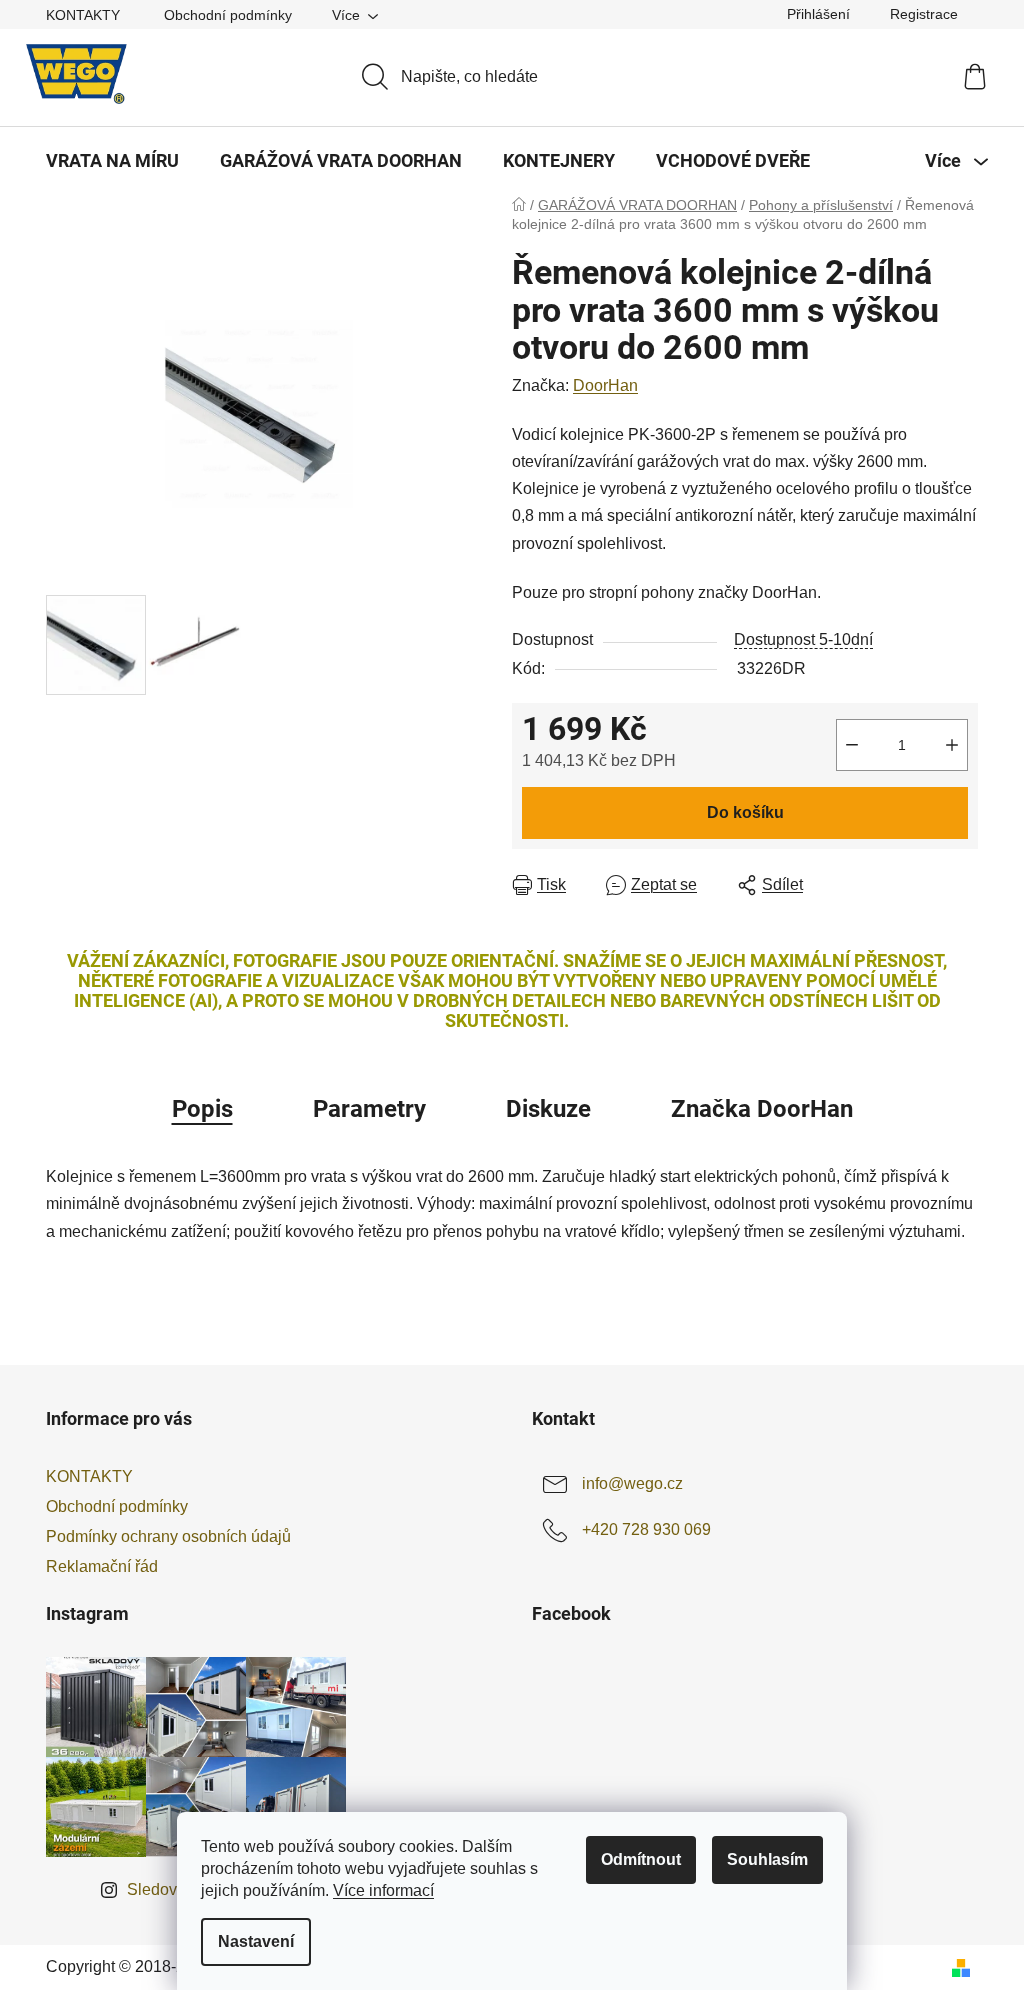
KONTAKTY (83, 15)
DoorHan (605, 385)
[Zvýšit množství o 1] (952, 745)
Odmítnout (641, 1859)
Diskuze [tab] (548, 1109)
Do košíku (745, 812)
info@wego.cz (632, 1483)
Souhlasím (767, 1859)
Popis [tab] (202, 1109)
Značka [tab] (762, 1109)
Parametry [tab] (369, 1109)
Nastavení (256, 1941)
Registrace (924, 14)
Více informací (383, 1890)
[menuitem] (112, 161)
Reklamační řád (102, 1566)
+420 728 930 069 (646, 1529)
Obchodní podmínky (228, 15)
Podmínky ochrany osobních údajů (168, 1536)
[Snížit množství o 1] (852, 745)
